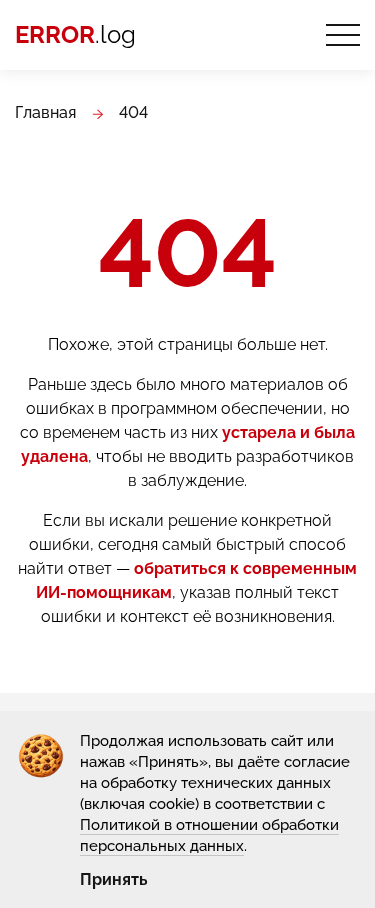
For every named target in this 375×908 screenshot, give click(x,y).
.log (75, 35)
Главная (45, 112)
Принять (114, 880)
